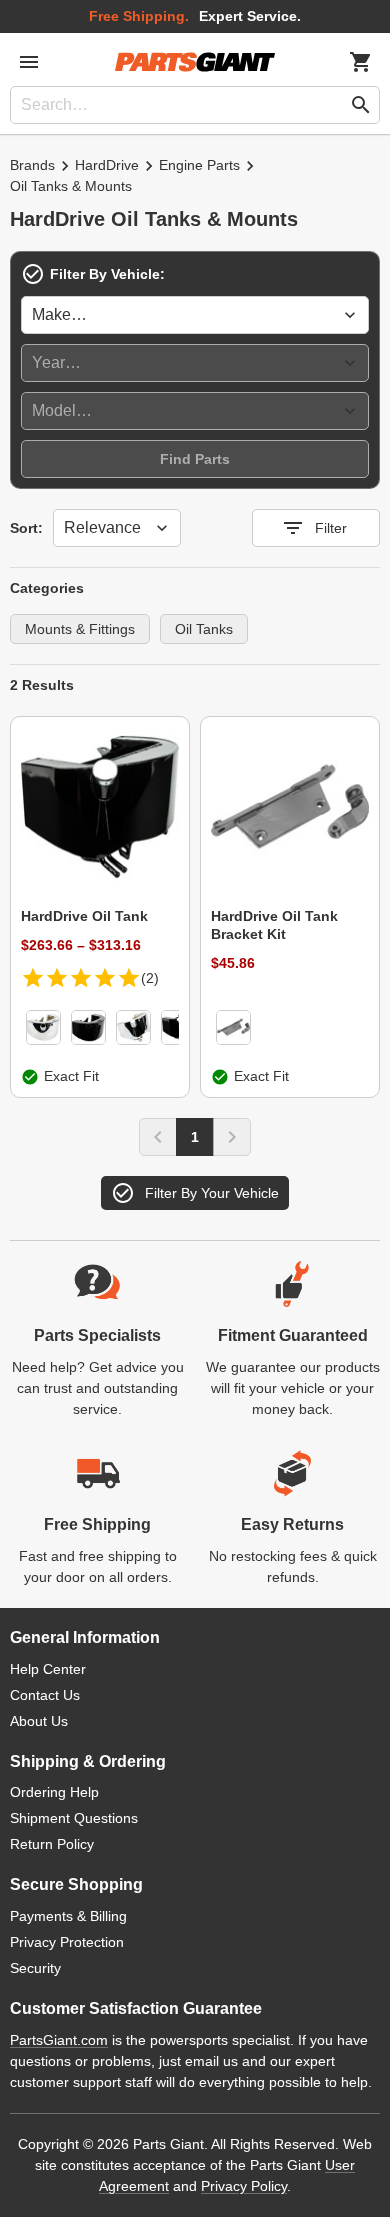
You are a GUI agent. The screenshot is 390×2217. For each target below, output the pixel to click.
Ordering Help (54, 1792)
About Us (39, 1721)
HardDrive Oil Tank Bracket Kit (274, 925)
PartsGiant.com (59, 2040)
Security (35, 1968)
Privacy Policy (244, 2186)
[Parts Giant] (195, 62)
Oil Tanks (204, 629)
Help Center (48, 1669)
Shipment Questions (74, 1818)
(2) (150, 978)
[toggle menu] (29, 62)
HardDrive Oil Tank (84, 916)
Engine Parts (199, 165)
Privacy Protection (67, 1942)
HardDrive (107, 165)
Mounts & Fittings (80, 629)
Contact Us (45, 1695)
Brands (32, 165)
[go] (361, 105)
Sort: (26, 528)
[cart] (361, 62)
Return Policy (52, 1844)
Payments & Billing (68, 1916)
